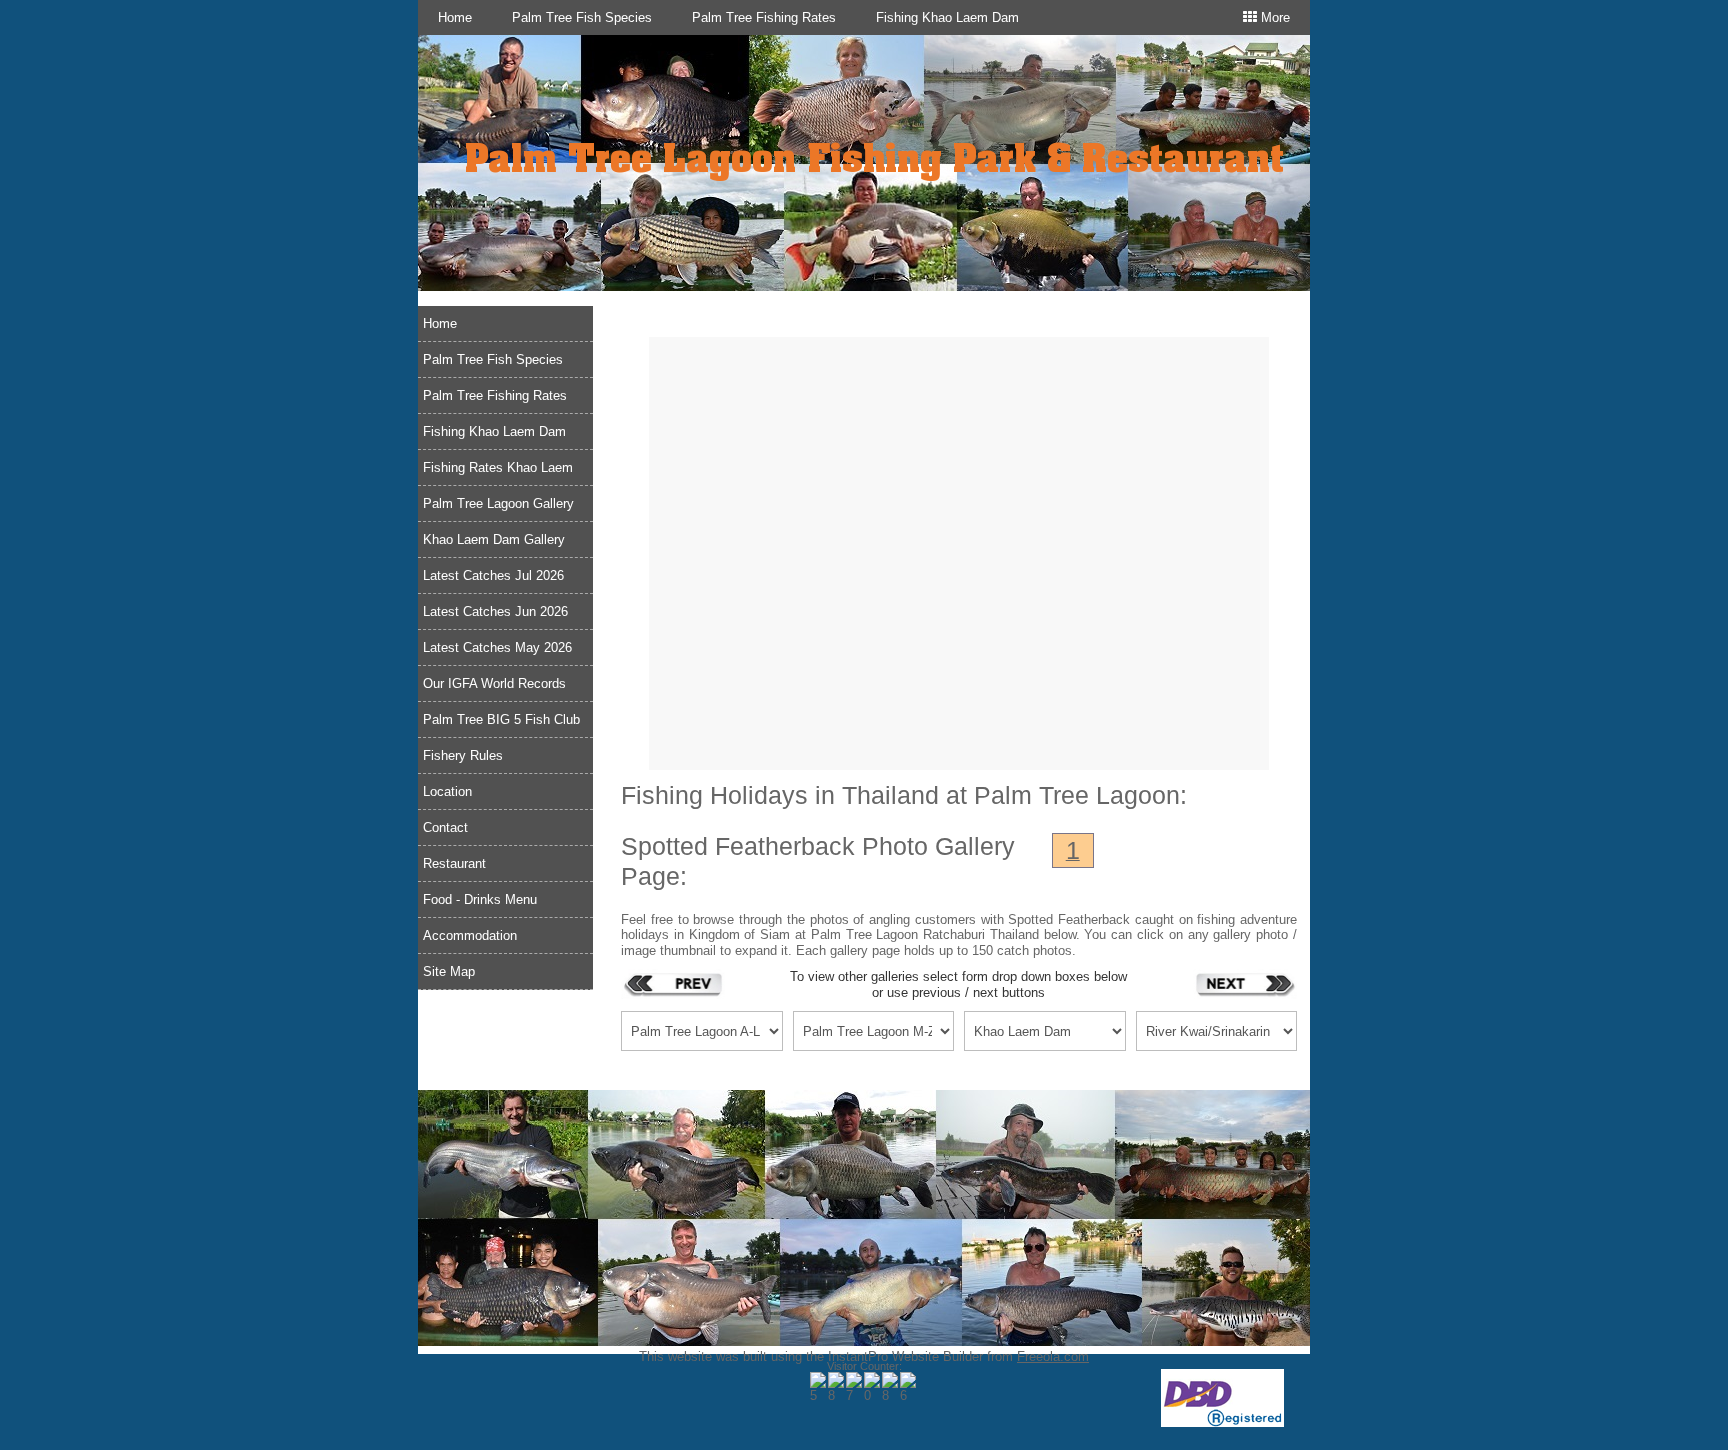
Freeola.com (1053, 1356)
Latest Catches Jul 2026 (493, 575)
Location (447, 791)
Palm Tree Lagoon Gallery (498, 503)
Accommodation (470, 935)
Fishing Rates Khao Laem (498, 467)
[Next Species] (1245, 984)
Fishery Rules (463, 755)
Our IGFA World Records (494, 683)
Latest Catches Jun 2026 (495, 611)
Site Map (449, 971)
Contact (445, 827)
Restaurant (454, 863)
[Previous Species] (673, 984)
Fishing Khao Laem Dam (947, 17)
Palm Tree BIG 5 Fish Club (501, 719)
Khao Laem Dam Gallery (494, 539)
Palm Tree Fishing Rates (764, 17)
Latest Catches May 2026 (497, 647)
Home (455, 17)
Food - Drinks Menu (480, 899)
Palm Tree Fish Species (582, 17)
